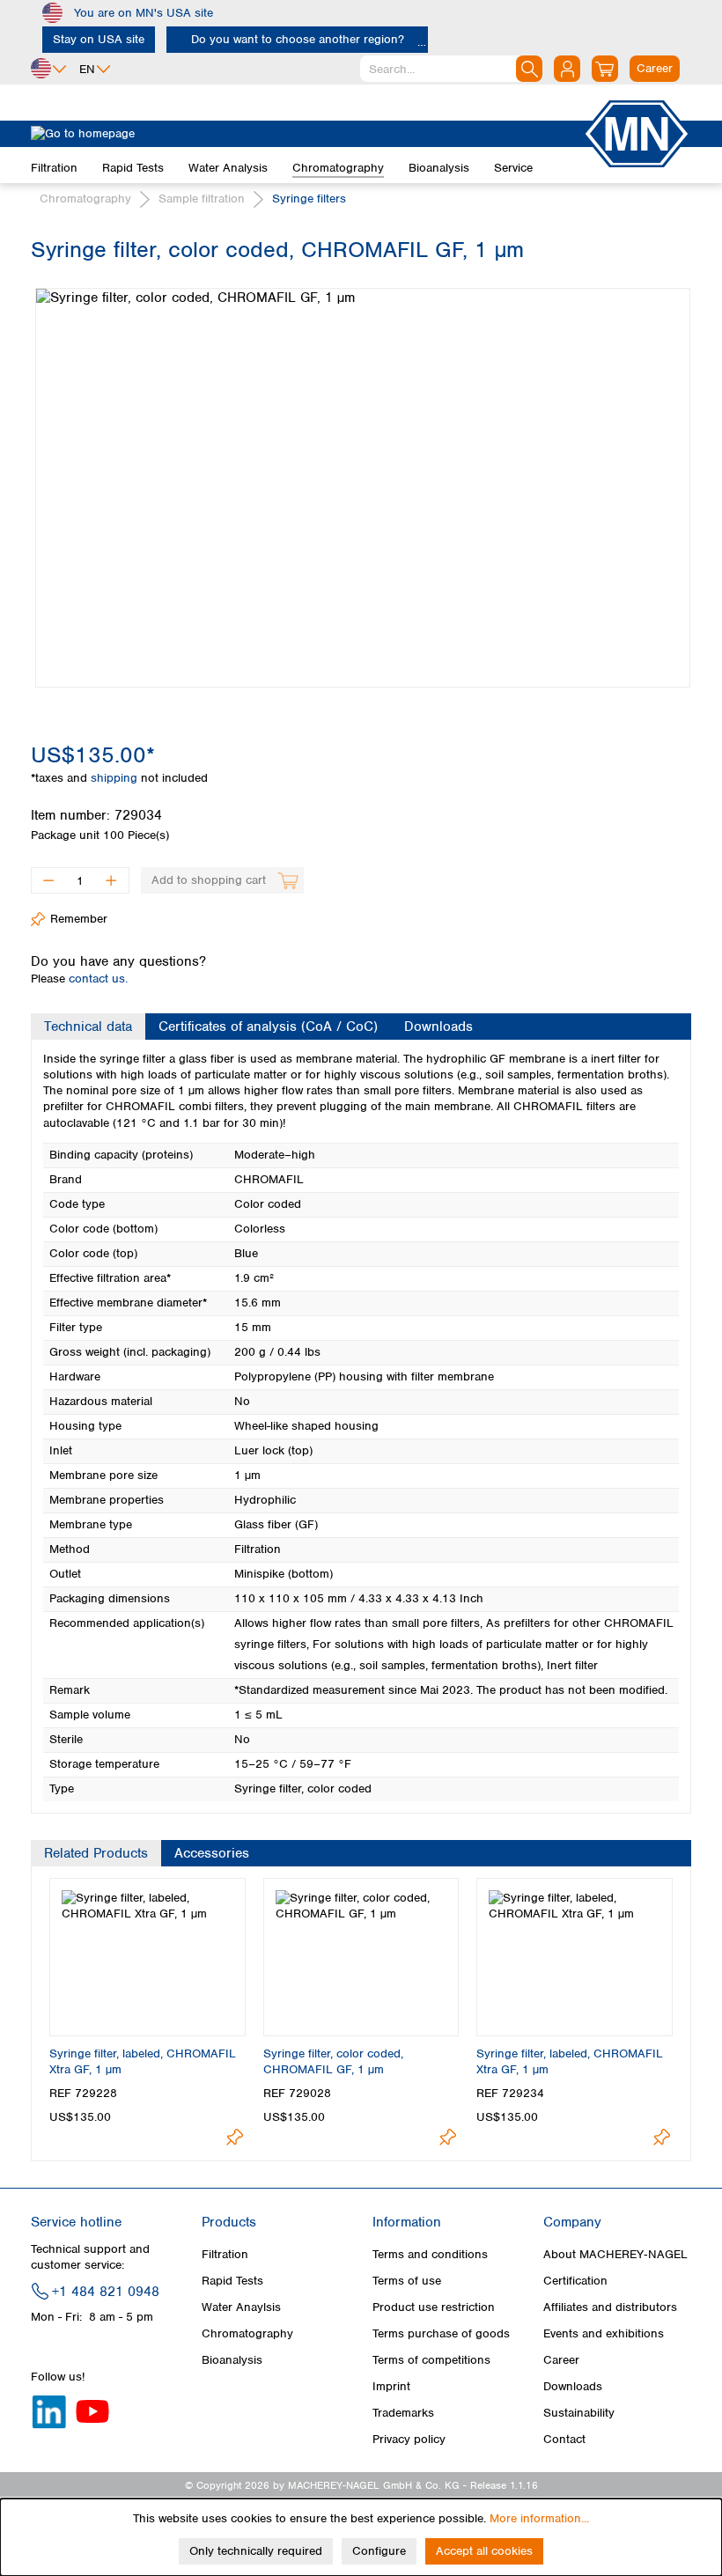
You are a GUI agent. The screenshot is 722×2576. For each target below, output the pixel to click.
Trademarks (403, 2413)
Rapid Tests (232, 2281)
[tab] (88, 1027)
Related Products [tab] (96, 1853)
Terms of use (407, 2281)
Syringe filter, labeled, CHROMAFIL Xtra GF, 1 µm (143, 2061)
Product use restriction (434, 2307)
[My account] (567, 69)
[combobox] (451, 69)
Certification (575, 2281)
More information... (539, 2518)
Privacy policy (409, 2439)
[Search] (529, 69)
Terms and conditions (430, 2254)
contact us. (98, 979)
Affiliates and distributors (610, 2307)
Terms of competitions (431, 2360)
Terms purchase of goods (441, 2333)
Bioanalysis (232, 2360)
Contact (564, 2439)
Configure (379, 2551)
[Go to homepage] (306, 134)
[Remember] (235, 2137)
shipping (116, 778)
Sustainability (579, 2413)
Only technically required (256, 2551)
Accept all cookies (484, 2551)
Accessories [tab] (212, 1853)
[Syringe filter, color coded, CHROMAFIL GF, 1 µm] (363, 488)
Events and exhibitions (604, 2333)
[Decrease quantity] (48, 880)
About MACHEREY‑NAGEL (615, 2254)
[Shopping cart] (605, 69)
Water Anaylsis (241, 2307)
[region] (361, 475)
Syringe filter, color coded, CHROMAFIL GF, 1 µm (333, 2061)
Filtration (225, 2254)
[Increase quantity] (111, 880)
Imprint (391, 2386)
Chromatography (247, 2333)
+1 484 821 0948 (106, 2292)
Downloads (573, 2386)
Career (561, 2360)
